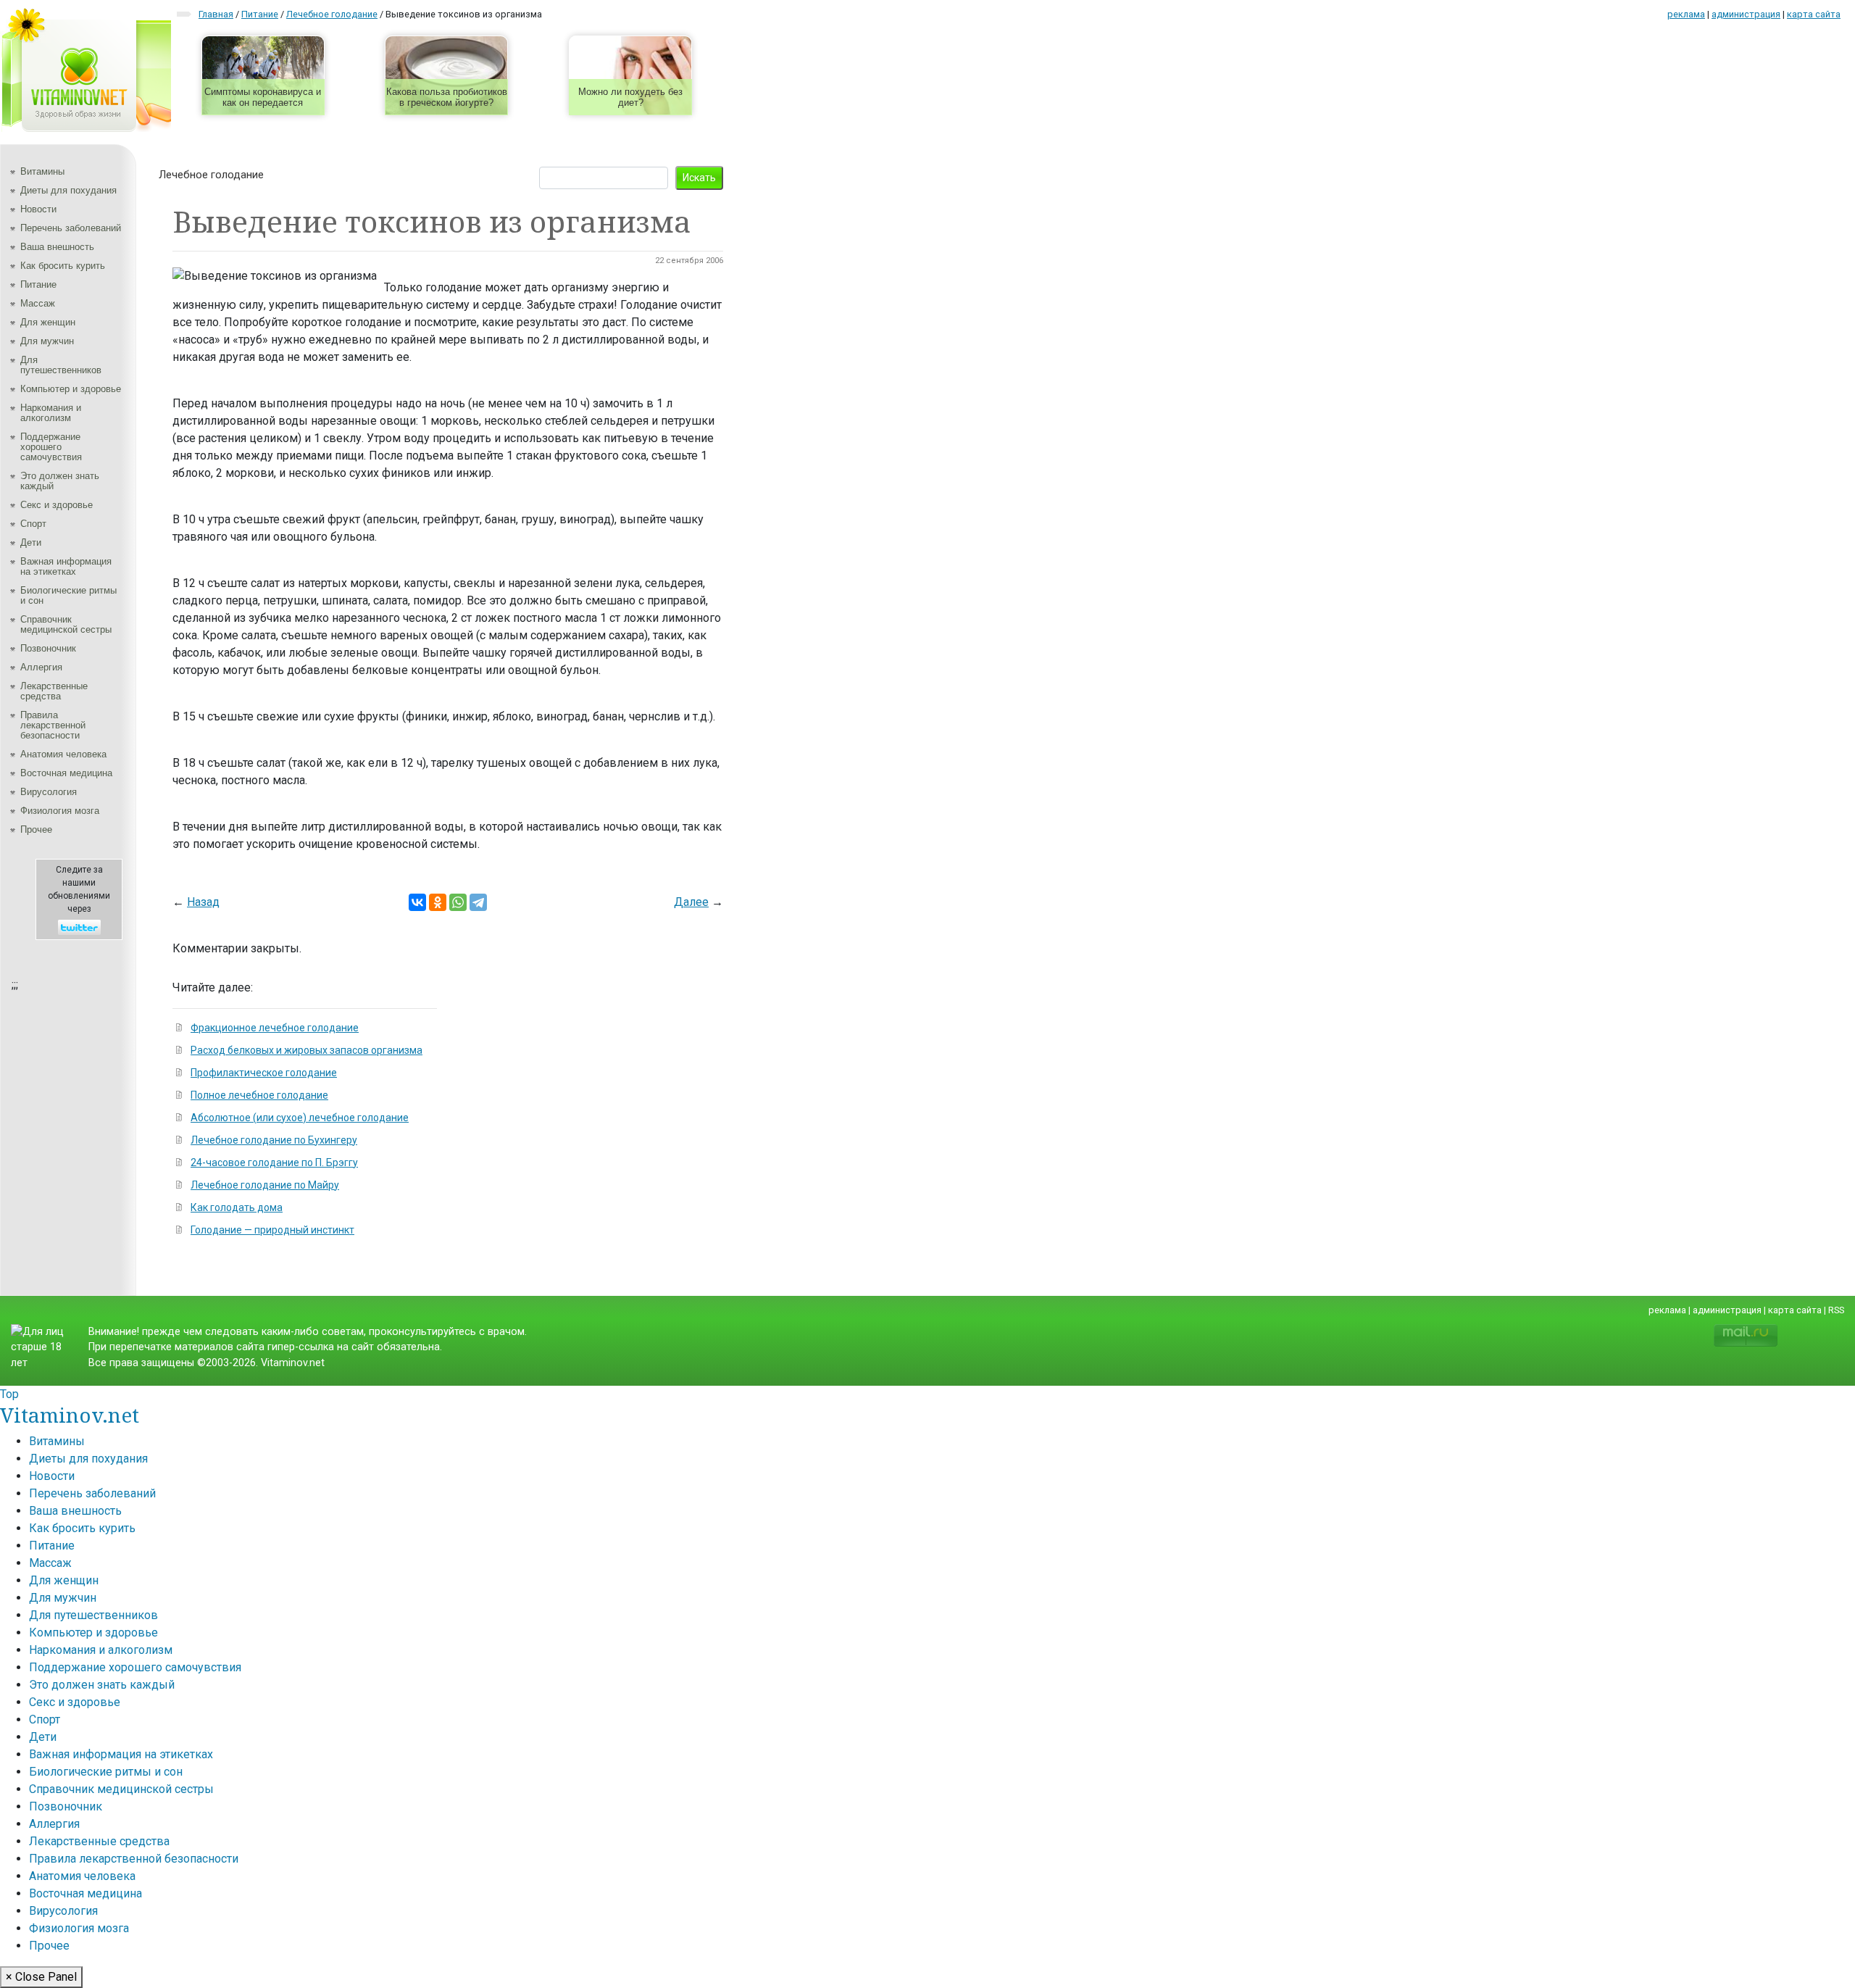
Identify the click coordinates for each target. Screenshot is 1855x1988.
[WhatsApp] (458, 902)
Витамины (42, 171)
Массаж (38, 303)
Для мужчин (47, 341)
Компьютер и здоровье (71, 389)
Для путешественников (61, 365)
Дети (31, 542)
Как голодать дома (237, 1207)
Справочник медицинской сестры (66, 624)
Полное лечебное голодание (259, 1095)
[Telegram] (478, 902)
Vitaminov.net (70, 1415)
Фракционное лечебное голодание (275, 1028)
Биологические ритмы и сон (68, 595)
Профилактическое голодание (264, 1073)
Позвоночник (48, 648)
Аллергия (41, 667)
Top (9, 1394)
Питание (38, 284)
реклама (1686, 14)
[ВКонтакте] (417, 902)
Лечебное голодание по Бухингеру (274, 1140)
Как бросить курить (63, 266)
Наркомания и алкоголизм (51, 413)
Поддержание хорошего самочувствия (51, 447)
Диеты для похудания (68, 190)
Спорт (33, 524)
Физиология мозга (60, 811)
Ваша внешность (57, 247)
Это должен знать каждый (60, 481)
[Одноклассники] (438, 902)
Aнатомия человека (63, 754)
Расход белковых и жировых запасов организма (307, 1050)
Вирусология (49, 792)
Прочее (36, 829)
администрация (1746, 14)
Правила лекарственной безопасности (53, 725)
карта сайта (1814, 14)
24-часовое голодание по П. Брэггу (274, 1163)
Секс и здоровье (57, 505)
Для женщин (48, 322)
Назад (203, 902)
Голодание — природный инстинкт (272, 1230)
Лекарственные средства (54, 691)
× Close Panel (41, 1977)
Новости (38, 209)
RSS (1836, 1310)
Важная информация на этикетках (66, 566)
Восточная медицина (66, 773)
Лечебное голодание (211, 175)
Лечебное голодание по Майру (265, 1185)
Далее (691, 902)
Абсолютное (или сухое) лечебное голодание (300, 1118)
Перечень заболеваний (71, 228)
